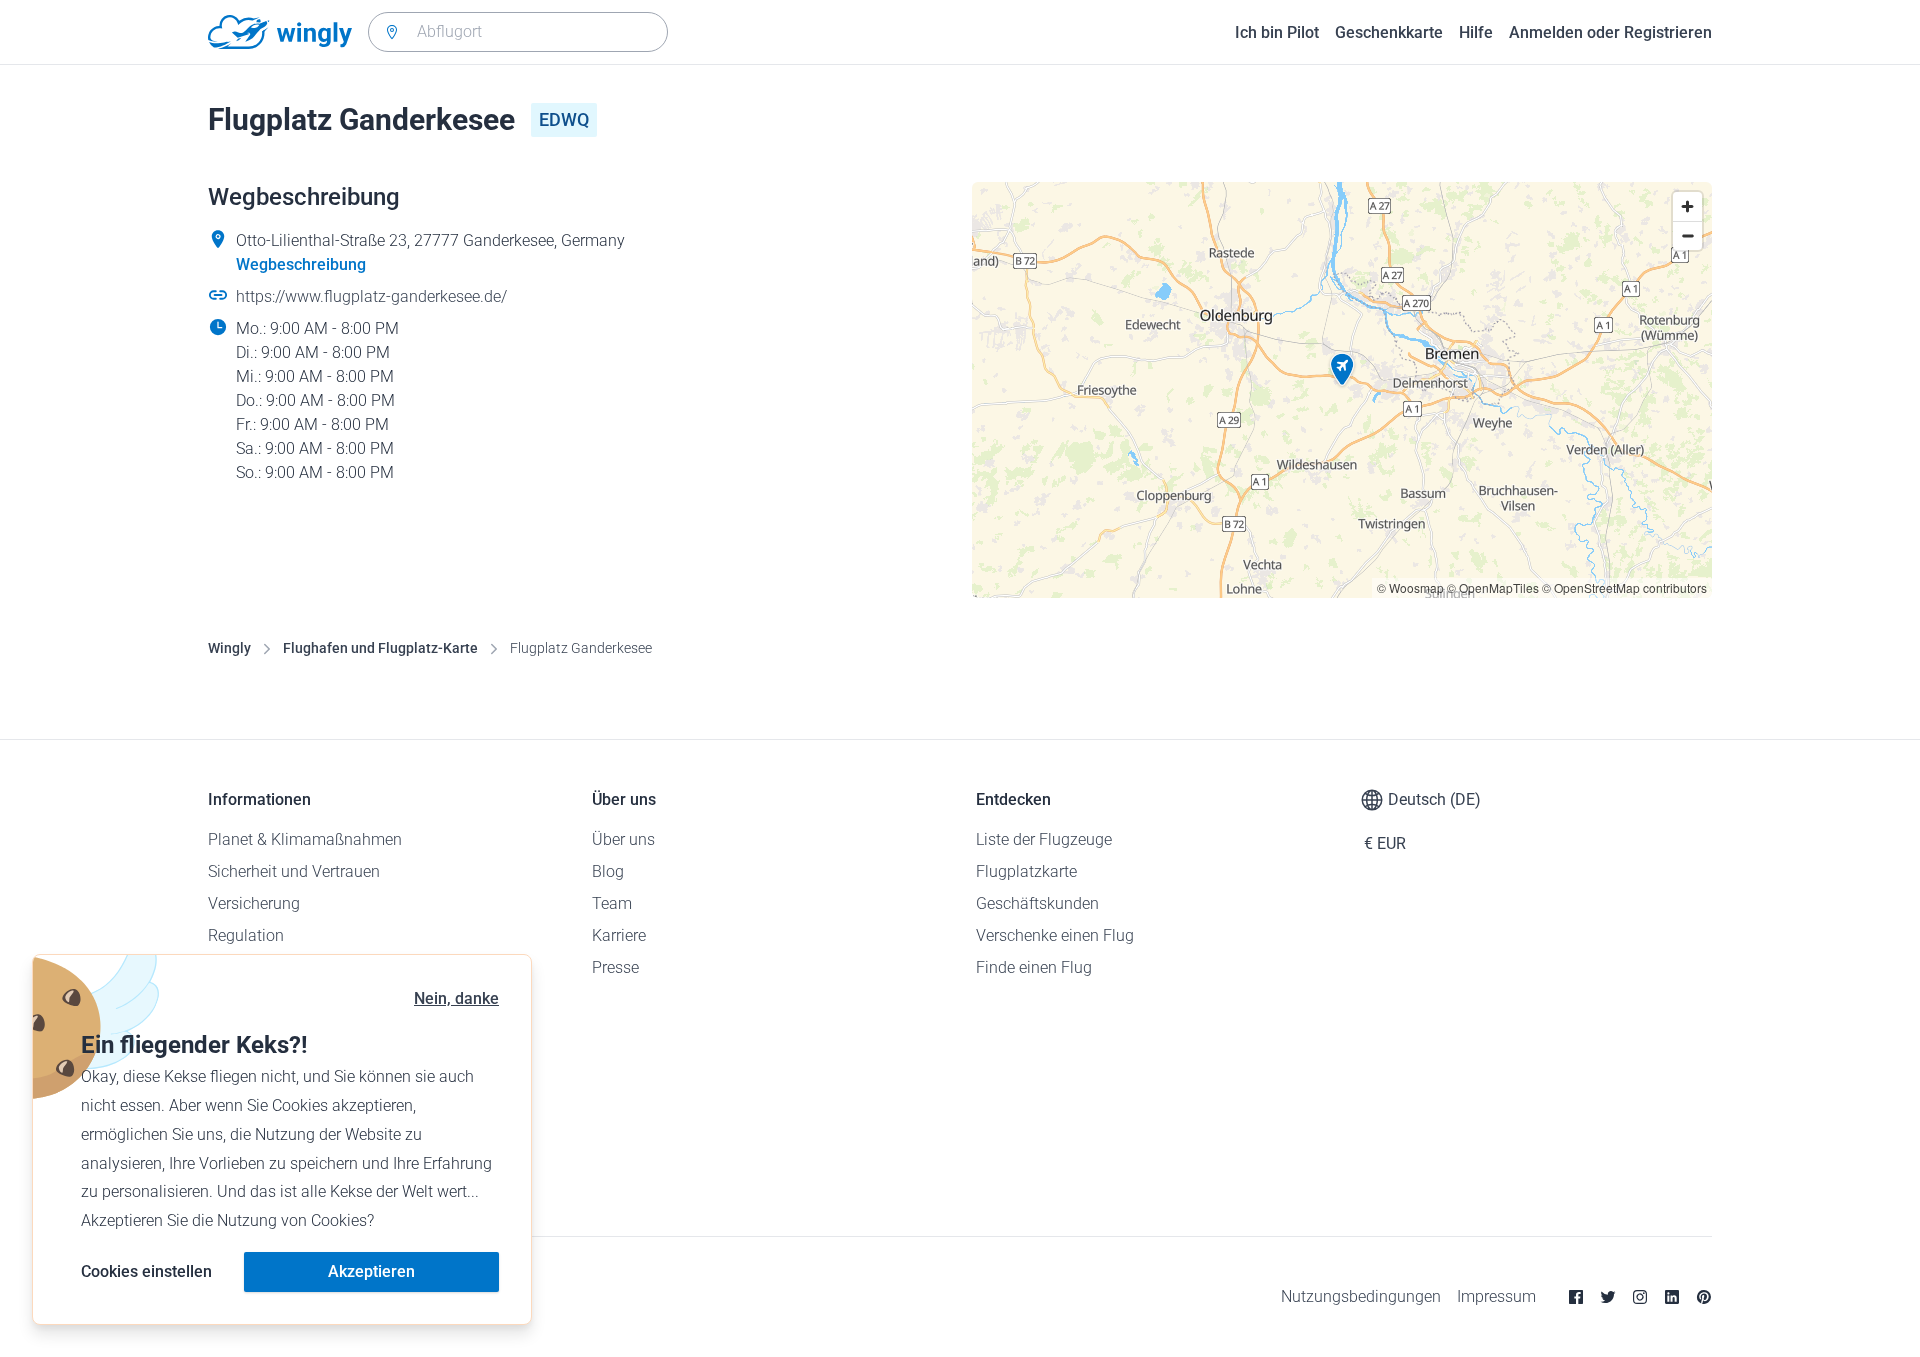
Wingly (229, 648)
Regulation (246, 935)
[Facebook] (1576, 1297)
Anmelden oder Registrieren (1610, 32)
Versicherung (254, 903)
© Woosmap (1410, 587)
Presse (615, 967)
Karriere (619, 935)
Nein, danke (456, 998)
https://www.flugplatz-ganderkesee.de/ (371, 296)
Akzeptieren (371, 1271)
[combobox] (518, 32)
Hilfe (1476, 32)
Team (612, 903)
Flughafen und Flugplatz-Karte (380, 648)
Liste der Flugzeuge (1044, 839)
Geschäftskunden (1037, 903)
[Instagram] (1640, 1297)
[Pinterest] (1704, 1297)
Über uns (623, 839)
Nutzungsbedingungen (1361, 1296)
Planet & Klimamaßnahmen (305, 839)
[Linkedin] (1672, 1297)
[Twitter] (1608, 1297)
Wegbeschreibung (301, 264)
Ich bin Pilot (1277, 32)
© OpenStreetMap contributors (1624, 587)
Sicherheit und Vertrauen (294, 871)
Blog (608, 871)
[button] (1342, 370)
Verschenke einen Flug (1055, 935)
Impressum (1496, 1296)
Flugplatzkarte (1026, 871)
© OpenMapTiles (1493, 587)
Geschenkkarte (1389, 32)
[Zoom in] (1687, 206)
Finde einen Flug (1034, 967)
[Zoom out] (1687, 235)
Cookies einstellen (146, 1271)
